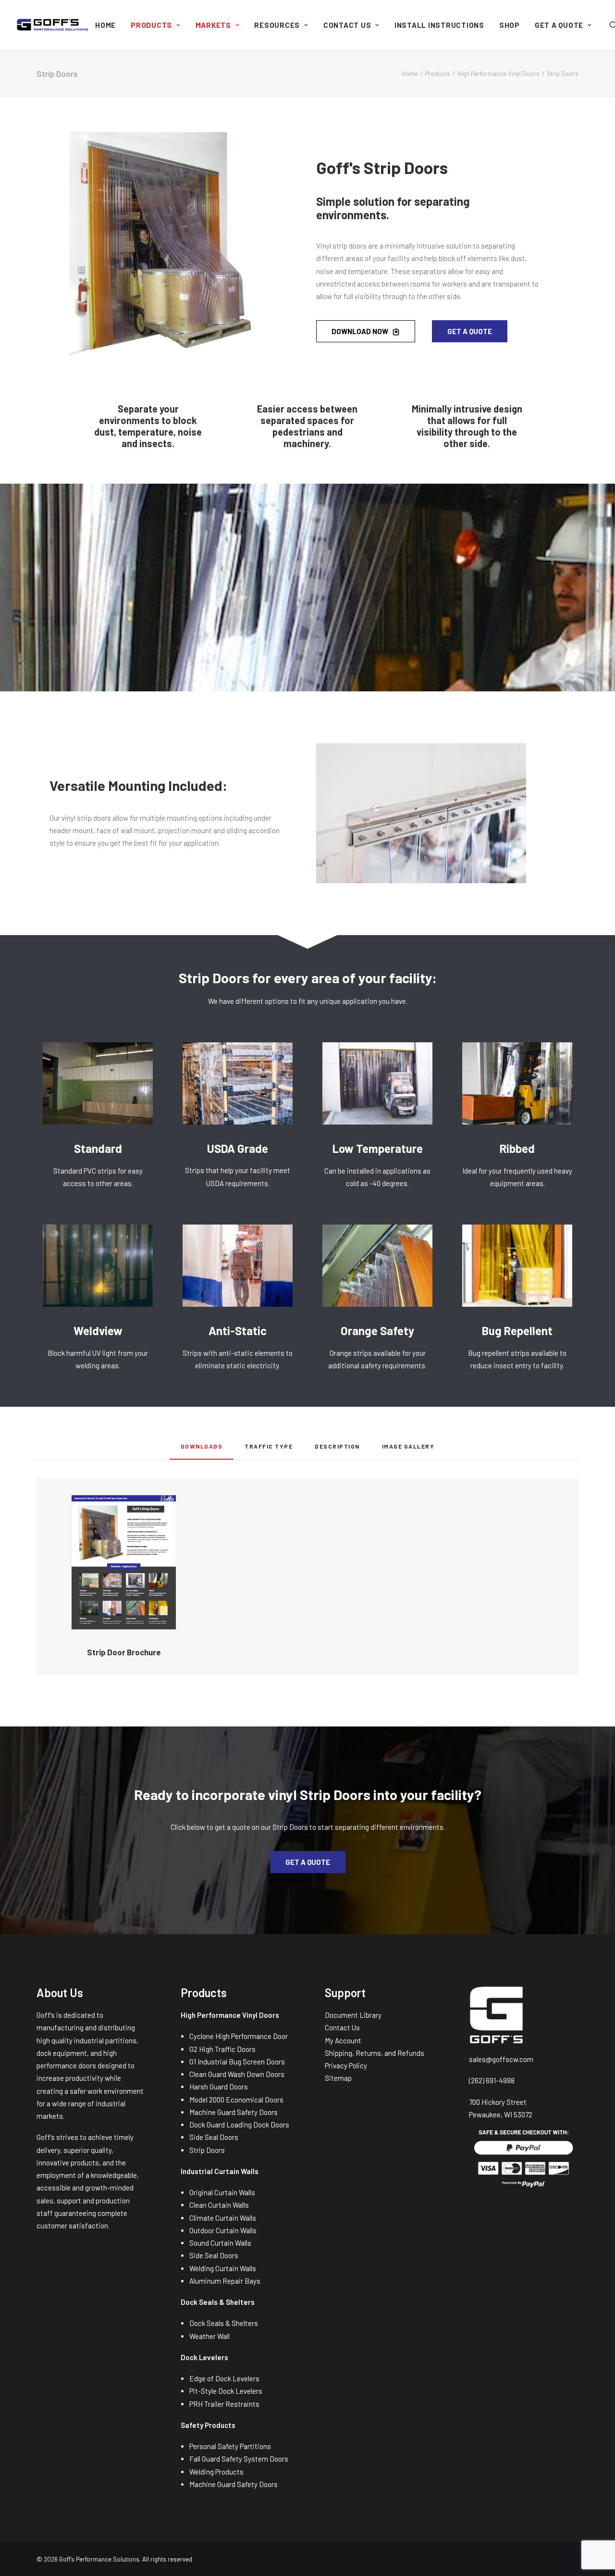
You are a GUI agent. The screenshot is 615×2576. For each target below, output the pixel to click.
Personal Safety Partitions (230, 2446)
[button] (124, 1563)
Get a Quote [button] (470, 331)
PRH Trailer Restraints (224, 2404)
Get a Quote (559, 25)
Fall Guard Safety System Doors (239, 2459)
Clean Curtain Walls (219, 2205)
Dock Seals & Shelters (224, 2323)
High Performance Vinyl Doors (498, 74)
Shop (510, 25)
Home (105, 25)
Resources (277, 25)
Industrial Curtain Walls (220, 2171)
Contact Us (347, 25)
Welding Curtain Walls (223, 2268)
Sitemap (338, 2078)
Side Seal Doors (214, 2137)
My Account (343, 2040)
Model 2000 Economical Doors (236, 2100)
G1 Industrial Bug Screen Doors (237, 2062)
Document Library (353, 2015)
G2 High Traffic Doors (222, 2049)
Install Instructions (439, 25)
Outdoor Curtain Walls (223, 2230)
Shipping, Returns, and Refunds (375, 2053)
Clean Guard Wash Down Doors (237, 2074)
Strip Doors (207, 2150)
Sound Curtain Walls (220, 2243)
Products (151, 25)
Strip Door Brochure (124, 1652)
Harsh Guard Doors (219, 2087)
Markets (213, 25)
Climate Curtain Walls (223, 2218)
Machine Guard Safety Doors (234, 2112)
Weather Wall (209, 2336)
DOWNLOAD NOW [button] (360, 331)
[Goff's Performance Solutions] (52, 25)
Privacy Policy (346, 2065)
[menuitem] (105, 25)
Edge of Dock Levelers (224, 2378)
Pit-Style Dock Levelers (226, 2391)
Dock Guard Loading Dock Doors (239, 2125)
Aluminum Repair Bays (225, 2281)
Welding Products (216, 2472)
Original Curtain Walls (222, 2192)
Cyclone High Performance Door (239, 2036)
